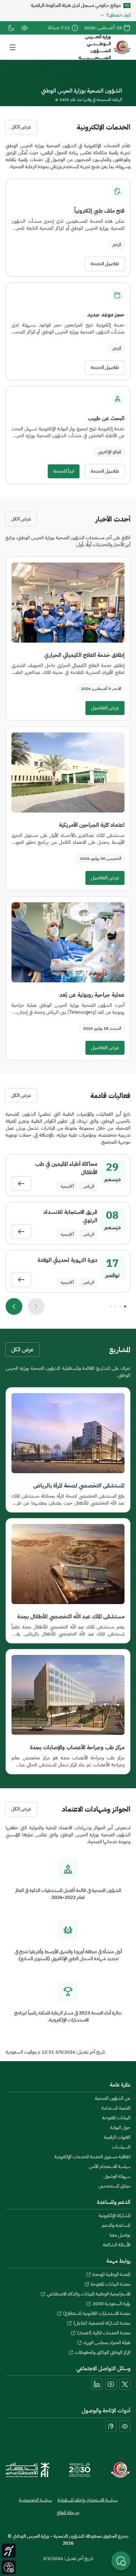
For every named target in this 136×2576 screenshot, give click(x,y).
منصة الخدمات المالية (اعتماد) (101, 2333)
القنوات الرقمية (117, 2137)
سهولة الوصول (117, 2176)
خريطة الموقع (68, 2513)
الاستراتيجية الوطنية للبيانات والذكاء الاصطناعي (85, 2294)
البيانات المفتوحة (116, 2118)
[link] (24, 28)
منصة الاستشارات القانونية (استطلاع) (94, 2314)
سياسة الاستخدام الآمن (110, 2167)
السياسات (121, 2147)
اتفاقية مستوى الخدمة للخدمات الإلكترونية (92, 2157)
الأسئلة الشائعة (117, 2245)
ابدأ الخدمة (64, 471)
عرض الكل (21, 127)
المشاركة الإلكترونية (115, 2216)
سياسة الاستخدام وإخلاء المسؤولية (88, 2500)
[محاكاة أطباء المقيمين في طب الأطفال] (21, 1184)
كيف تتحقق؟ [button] (118, 15)
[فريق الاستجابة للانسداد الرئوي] (21, 1232)
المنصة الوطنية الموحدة (108, 2275)
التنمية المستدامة (116, 2108)
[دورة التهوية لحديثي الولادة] (21, 1280)
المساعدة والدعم (116, 2225)
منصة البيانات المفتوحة (107, 2284)
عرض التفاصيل (105, 708)
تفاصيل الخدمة (105, 264)
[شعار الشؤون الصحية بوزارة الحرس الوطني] (120, 2470)
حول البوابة (120, 2128)
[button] (13, 47)
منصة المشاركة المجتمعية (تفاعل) (99, 2323)
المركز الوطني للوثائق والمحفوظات (99, 2353)
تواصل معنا (120, 2235)
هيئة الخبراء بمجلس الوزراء (104, 2343)
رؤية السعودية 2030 (108, 2304)
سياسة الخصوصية (35, 2500)
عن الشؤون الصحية (113, 2098)
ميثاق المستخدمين (114, 2186)
